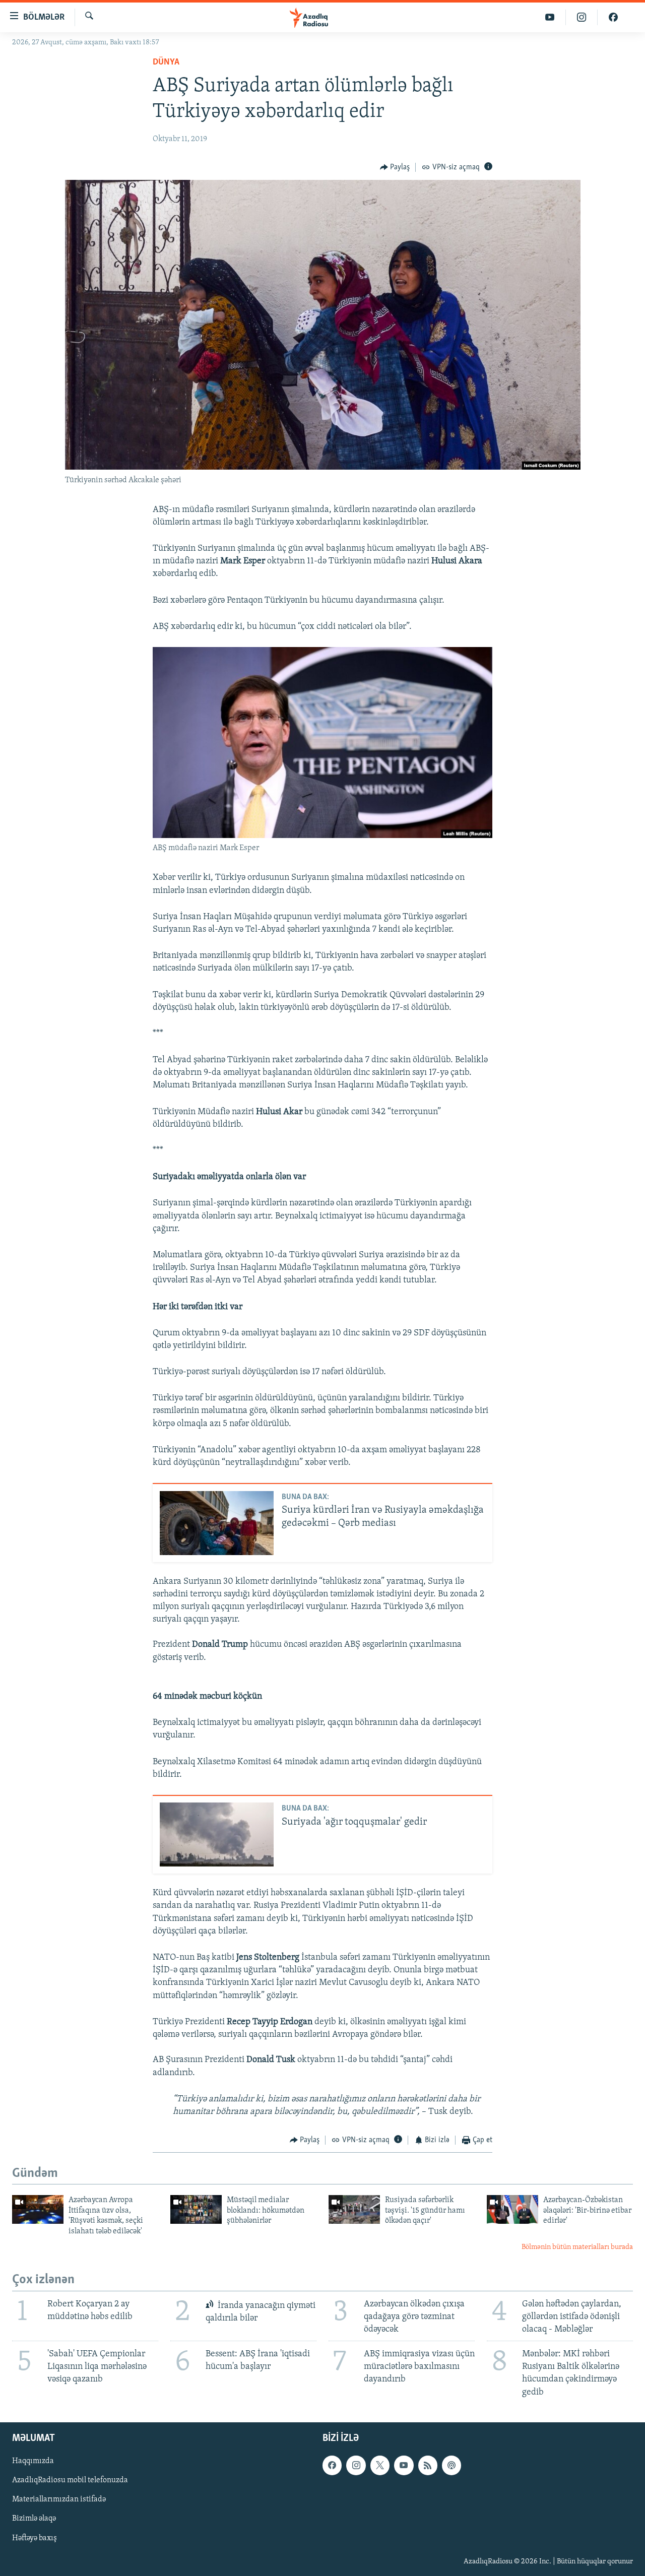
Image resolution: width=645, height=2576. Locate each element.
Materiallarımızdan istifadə (59, 2499)
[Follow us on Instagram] (356, 2465)
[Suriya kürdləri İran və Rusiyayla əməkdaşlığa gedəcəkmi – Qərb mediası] (217, 1523)
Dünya (166, 62)
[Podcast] (451, 2465)
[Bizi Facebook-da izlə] (613, 17)
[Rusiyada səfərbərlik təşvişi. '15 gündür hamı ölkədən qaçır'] (354, 2209)
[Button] (395, 167)
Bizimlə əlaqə (34, 2519)
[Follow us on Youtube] (404, 2465)
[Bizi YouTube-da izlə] (550, 17)
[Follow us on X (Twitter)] (380, 2465)
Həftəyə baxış (35, 2538)
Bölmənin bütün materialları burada (577, 2247)
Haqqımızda (33, 2461)
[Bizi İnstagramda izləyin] (582, 17)
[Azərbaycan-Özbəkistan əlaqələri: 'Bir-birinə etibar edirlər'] (512, 2209)
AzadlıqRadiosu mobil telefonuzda (70, 2480)
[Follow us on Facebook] (332, 2465)
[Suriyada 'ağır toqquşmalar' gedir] (217, 1834)
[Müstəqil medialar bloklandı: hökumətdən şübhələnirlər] (196, 2209)
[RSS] (428, 2465)
